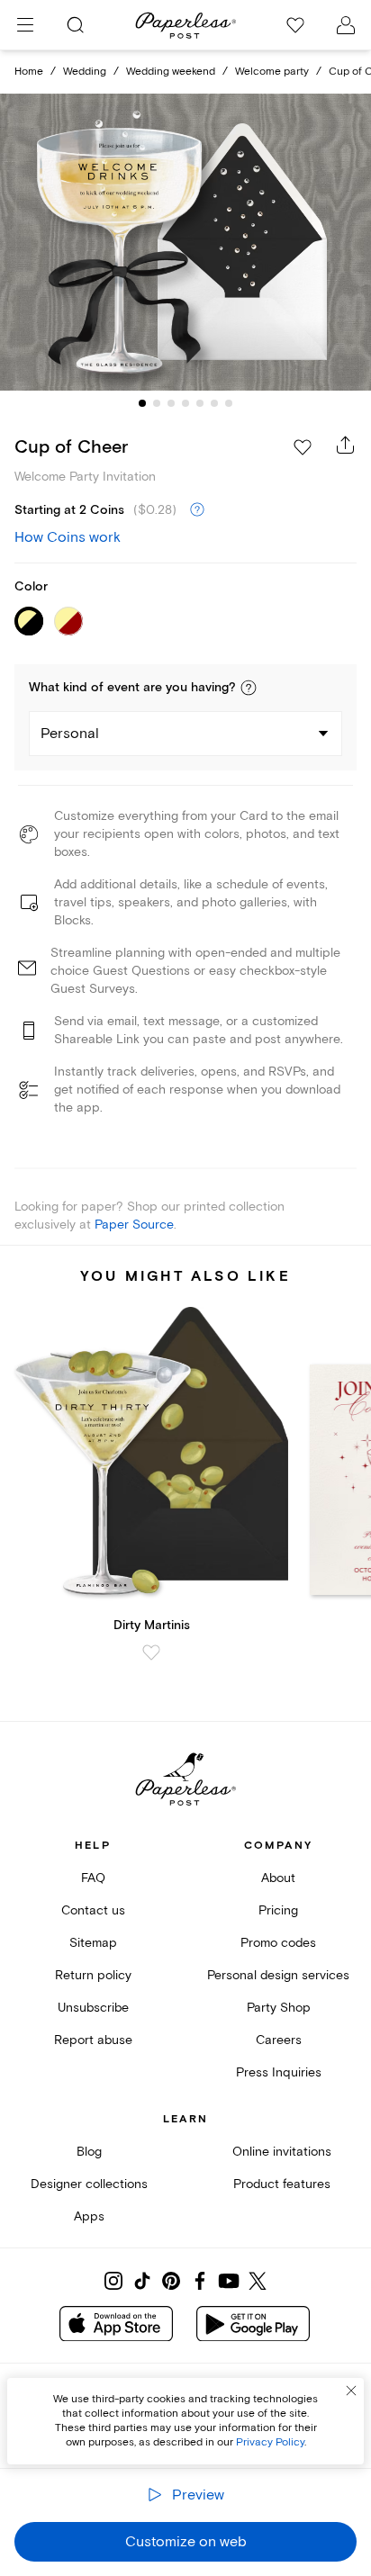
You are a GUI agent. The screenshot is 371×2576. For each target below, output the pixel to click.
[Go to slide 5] (200, 403)
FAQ (93, 1878)
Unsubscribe (93, 2008)
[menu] (25, 25)
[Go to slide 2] (157, 403)
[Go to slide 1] (142, 403)
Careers (279, 2040)
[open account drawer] (346, 25)
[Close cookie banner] (351, 2391)
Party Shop (279, 2008)
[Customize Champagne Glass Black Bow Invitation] (185, 243)
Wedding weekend (171, 72)
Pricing (278, 1910)
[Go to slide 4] (185, 403)
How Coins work (68, 537)
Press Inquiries (279, 2072)
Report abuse (93, 2040)
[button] (249, 688)
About (278, 1878)
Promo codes (278, 1943)
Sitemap (93, 1943)
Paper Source (134, 1225)
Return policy (93, 1975)
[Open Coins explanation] (197, 510)
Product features (282, 2184)
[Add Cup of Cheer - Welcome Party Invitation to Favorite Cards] (303, 447)
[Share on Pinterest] (171, 2281)
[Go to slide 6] (214, 403)
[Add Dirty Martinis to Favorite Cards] (151, 1653)
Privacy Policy (270, 2442)
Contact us (93, 1910)
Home (29, 72)
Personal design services (278, 1975)
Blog (89, 2152)
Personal (70, 734)
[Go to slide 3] (171, 403)
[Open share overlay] (346, 445)
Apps (89, 2216)
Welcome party (272, 72)
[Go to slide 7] (229, 403)
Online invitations (282, 2152)
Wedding (85, 72)
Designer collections (89, 2184)
